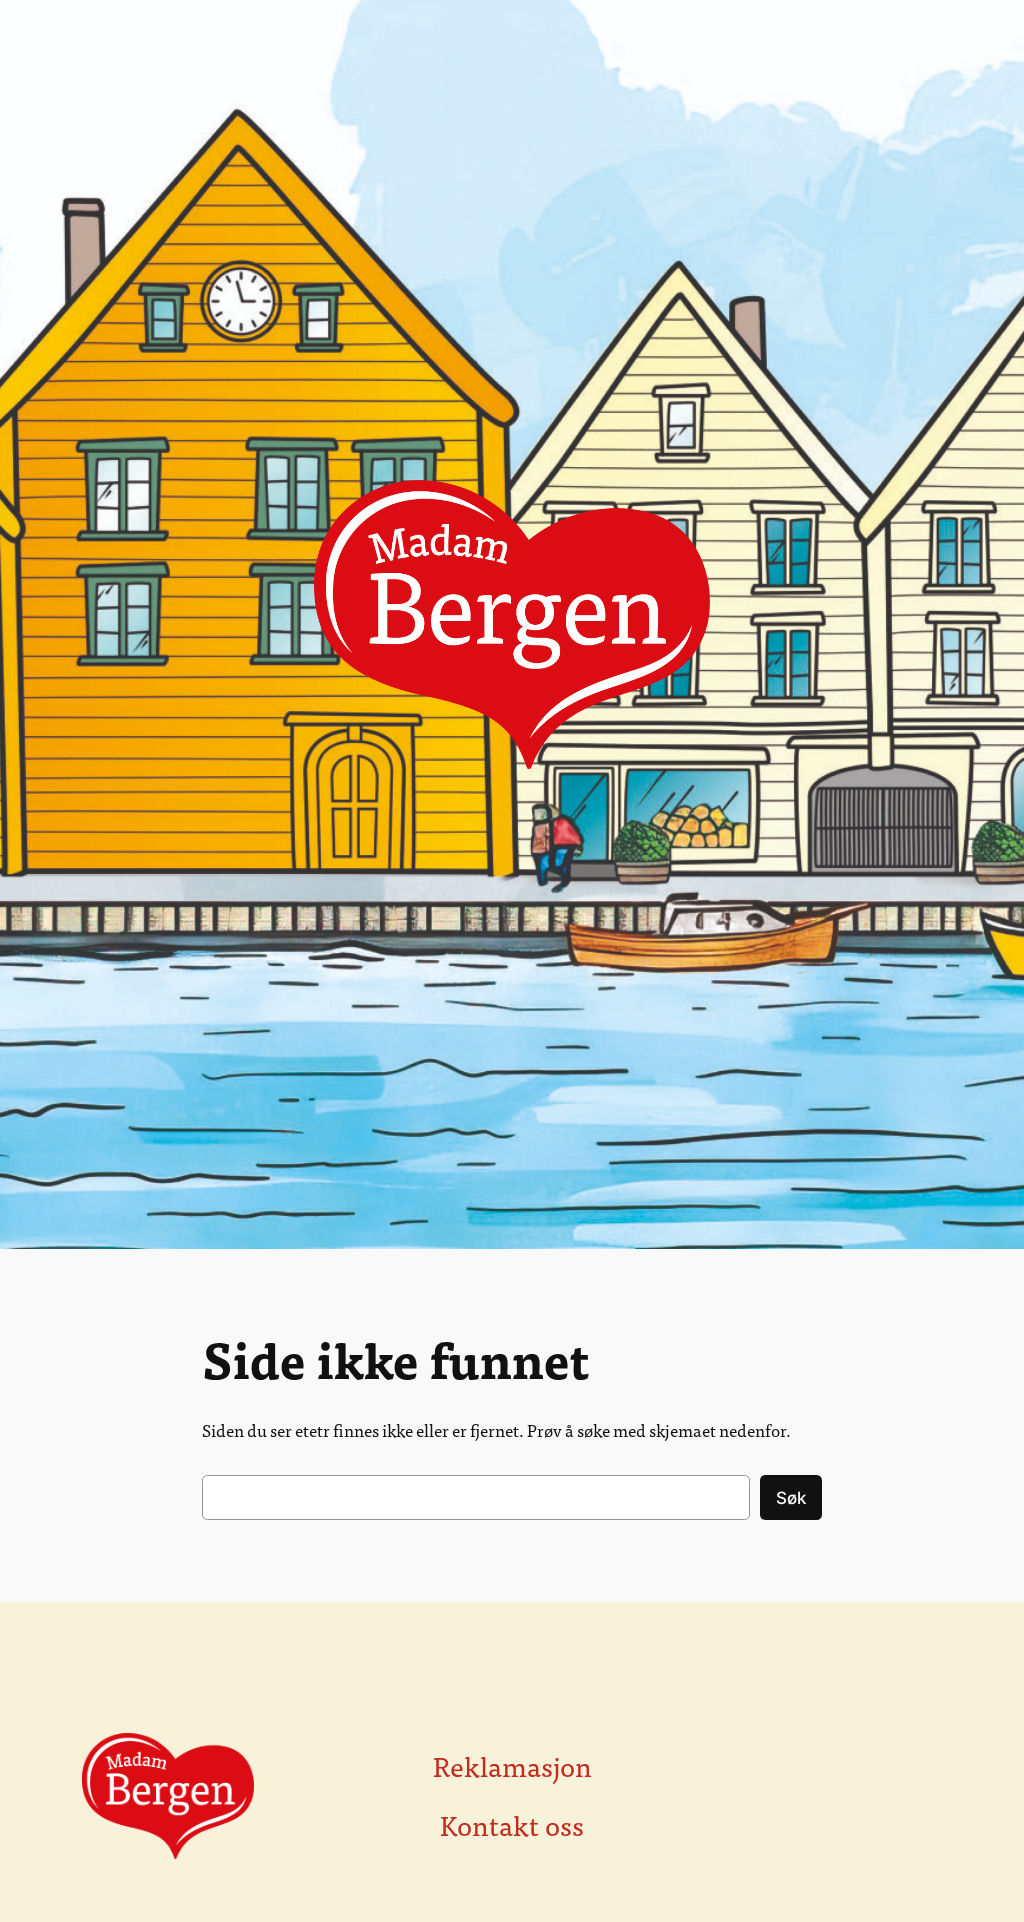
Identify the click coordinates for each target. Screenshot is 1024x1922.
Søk (791, 1498)
